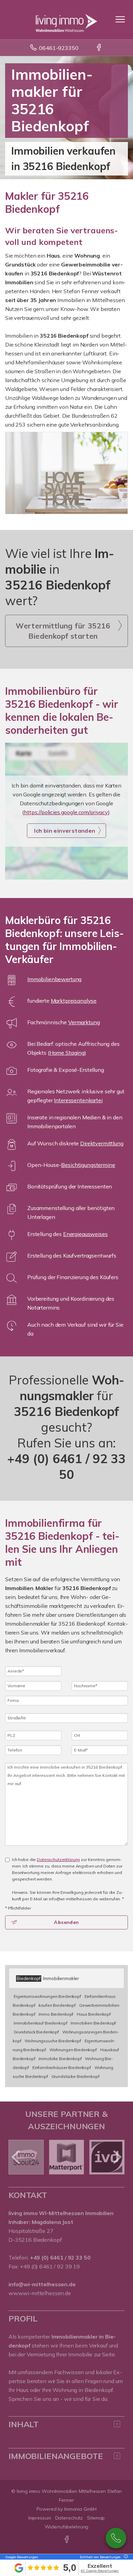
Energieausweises (85, 1234)
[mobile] (120, 19)
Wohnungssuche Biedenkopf (53, 2041)
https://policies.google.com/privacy (66, 812)
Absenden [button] (66, 1922)
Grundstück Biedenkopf (36, 2032)
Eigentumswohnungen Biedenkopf (47, 1996)
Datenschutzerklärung (58, 1859)
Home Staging (67, 1053)
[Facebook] (99, 48)
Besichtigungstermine (88, 1165)
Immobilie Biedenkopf (60, 2059)
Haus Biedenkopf (94, 2014)
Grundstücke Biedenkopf (76, 2076)
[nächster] (117, 2157)
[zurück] (16, 2157)
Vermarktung (84, 1022)
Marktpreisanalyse (74, 1001)
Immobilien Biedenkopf (93, 2023)
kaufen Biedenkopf (57, 2005)
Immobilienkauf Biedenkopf (40, 2023)
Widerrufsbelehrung (67, 2527)
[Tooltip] (125, 2557)
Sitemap (96, 2518)
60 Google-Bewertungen (100, 2571)
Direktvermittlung (102, 1143)
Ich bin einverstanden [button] (65, 831)
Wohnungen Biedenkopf (73, 2050)
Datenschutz (69, 2518)
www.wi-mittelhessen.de (40, 2293)
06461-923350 (58, 48)
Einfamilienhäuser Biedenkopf (62, 2067)
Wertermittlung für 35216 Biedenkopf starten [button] (63, 631)
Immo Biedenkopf (56, 2014)
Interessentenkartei (78, 1100)
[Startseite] (66, 19)
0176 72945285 (116, 2538)
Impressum (40, 2518)
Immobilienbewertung (54, 979)
